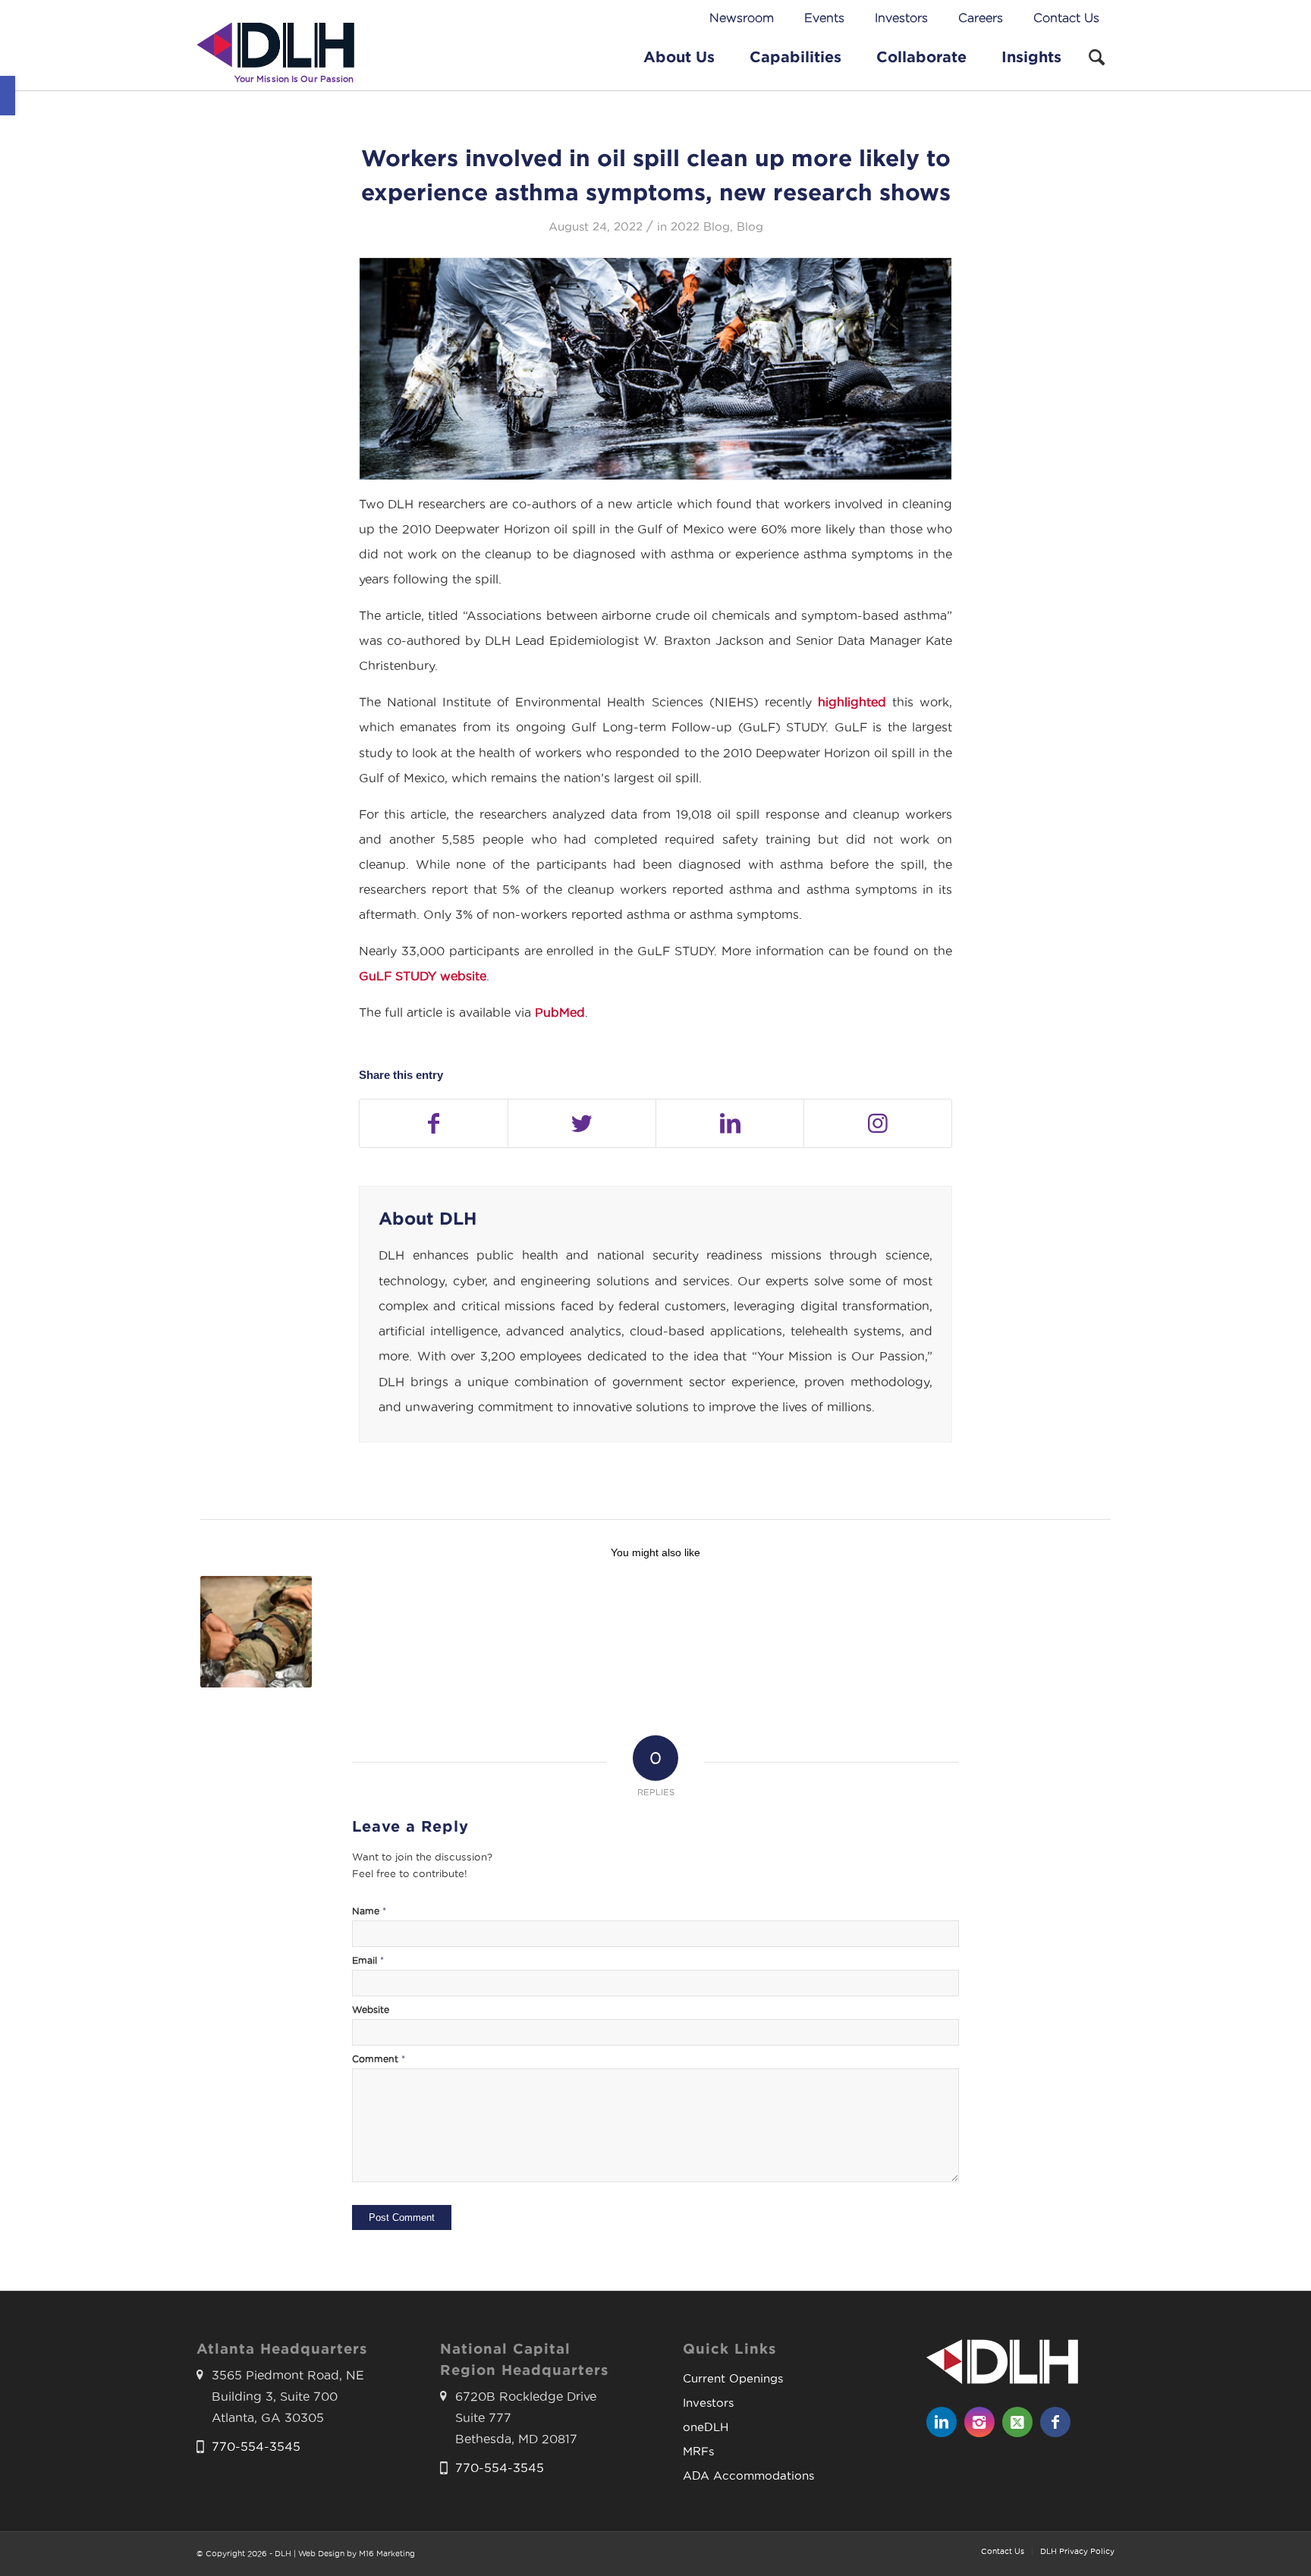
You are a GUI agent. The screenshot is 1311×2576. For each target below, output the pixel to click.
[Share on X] (582, 1123)
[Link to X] (1017, 2422)
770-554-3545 (256, 2447)
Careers (981, 18)
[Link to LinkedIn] (942, 2422)
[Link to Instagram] (878, 1123)
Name (369, 1911)
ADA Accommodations (748, 2475)
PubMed (560, 1013)
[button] (8, 96)
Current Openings (733, 2378)
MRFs (698, 2451)
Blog (750, 227)
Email (368, 1960)
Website (371, 2010)
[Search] (1097, 56)
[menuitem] (742, 19)
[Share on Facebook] (434, 1123)
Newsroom (742, 18)
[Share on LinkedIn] (730, 1123)
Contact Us (1066, 18)
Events (824, 18)
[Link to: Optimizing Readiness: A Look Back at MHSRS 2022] (256, 1632)
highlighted (852, 702)
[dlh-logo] (275, 56)
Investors (901, 18)
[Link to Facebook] (1055, 2422)
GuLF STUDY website (423, 976)
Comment (379, 2059)
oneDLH (706, 2427)
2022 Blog (700, 227)
